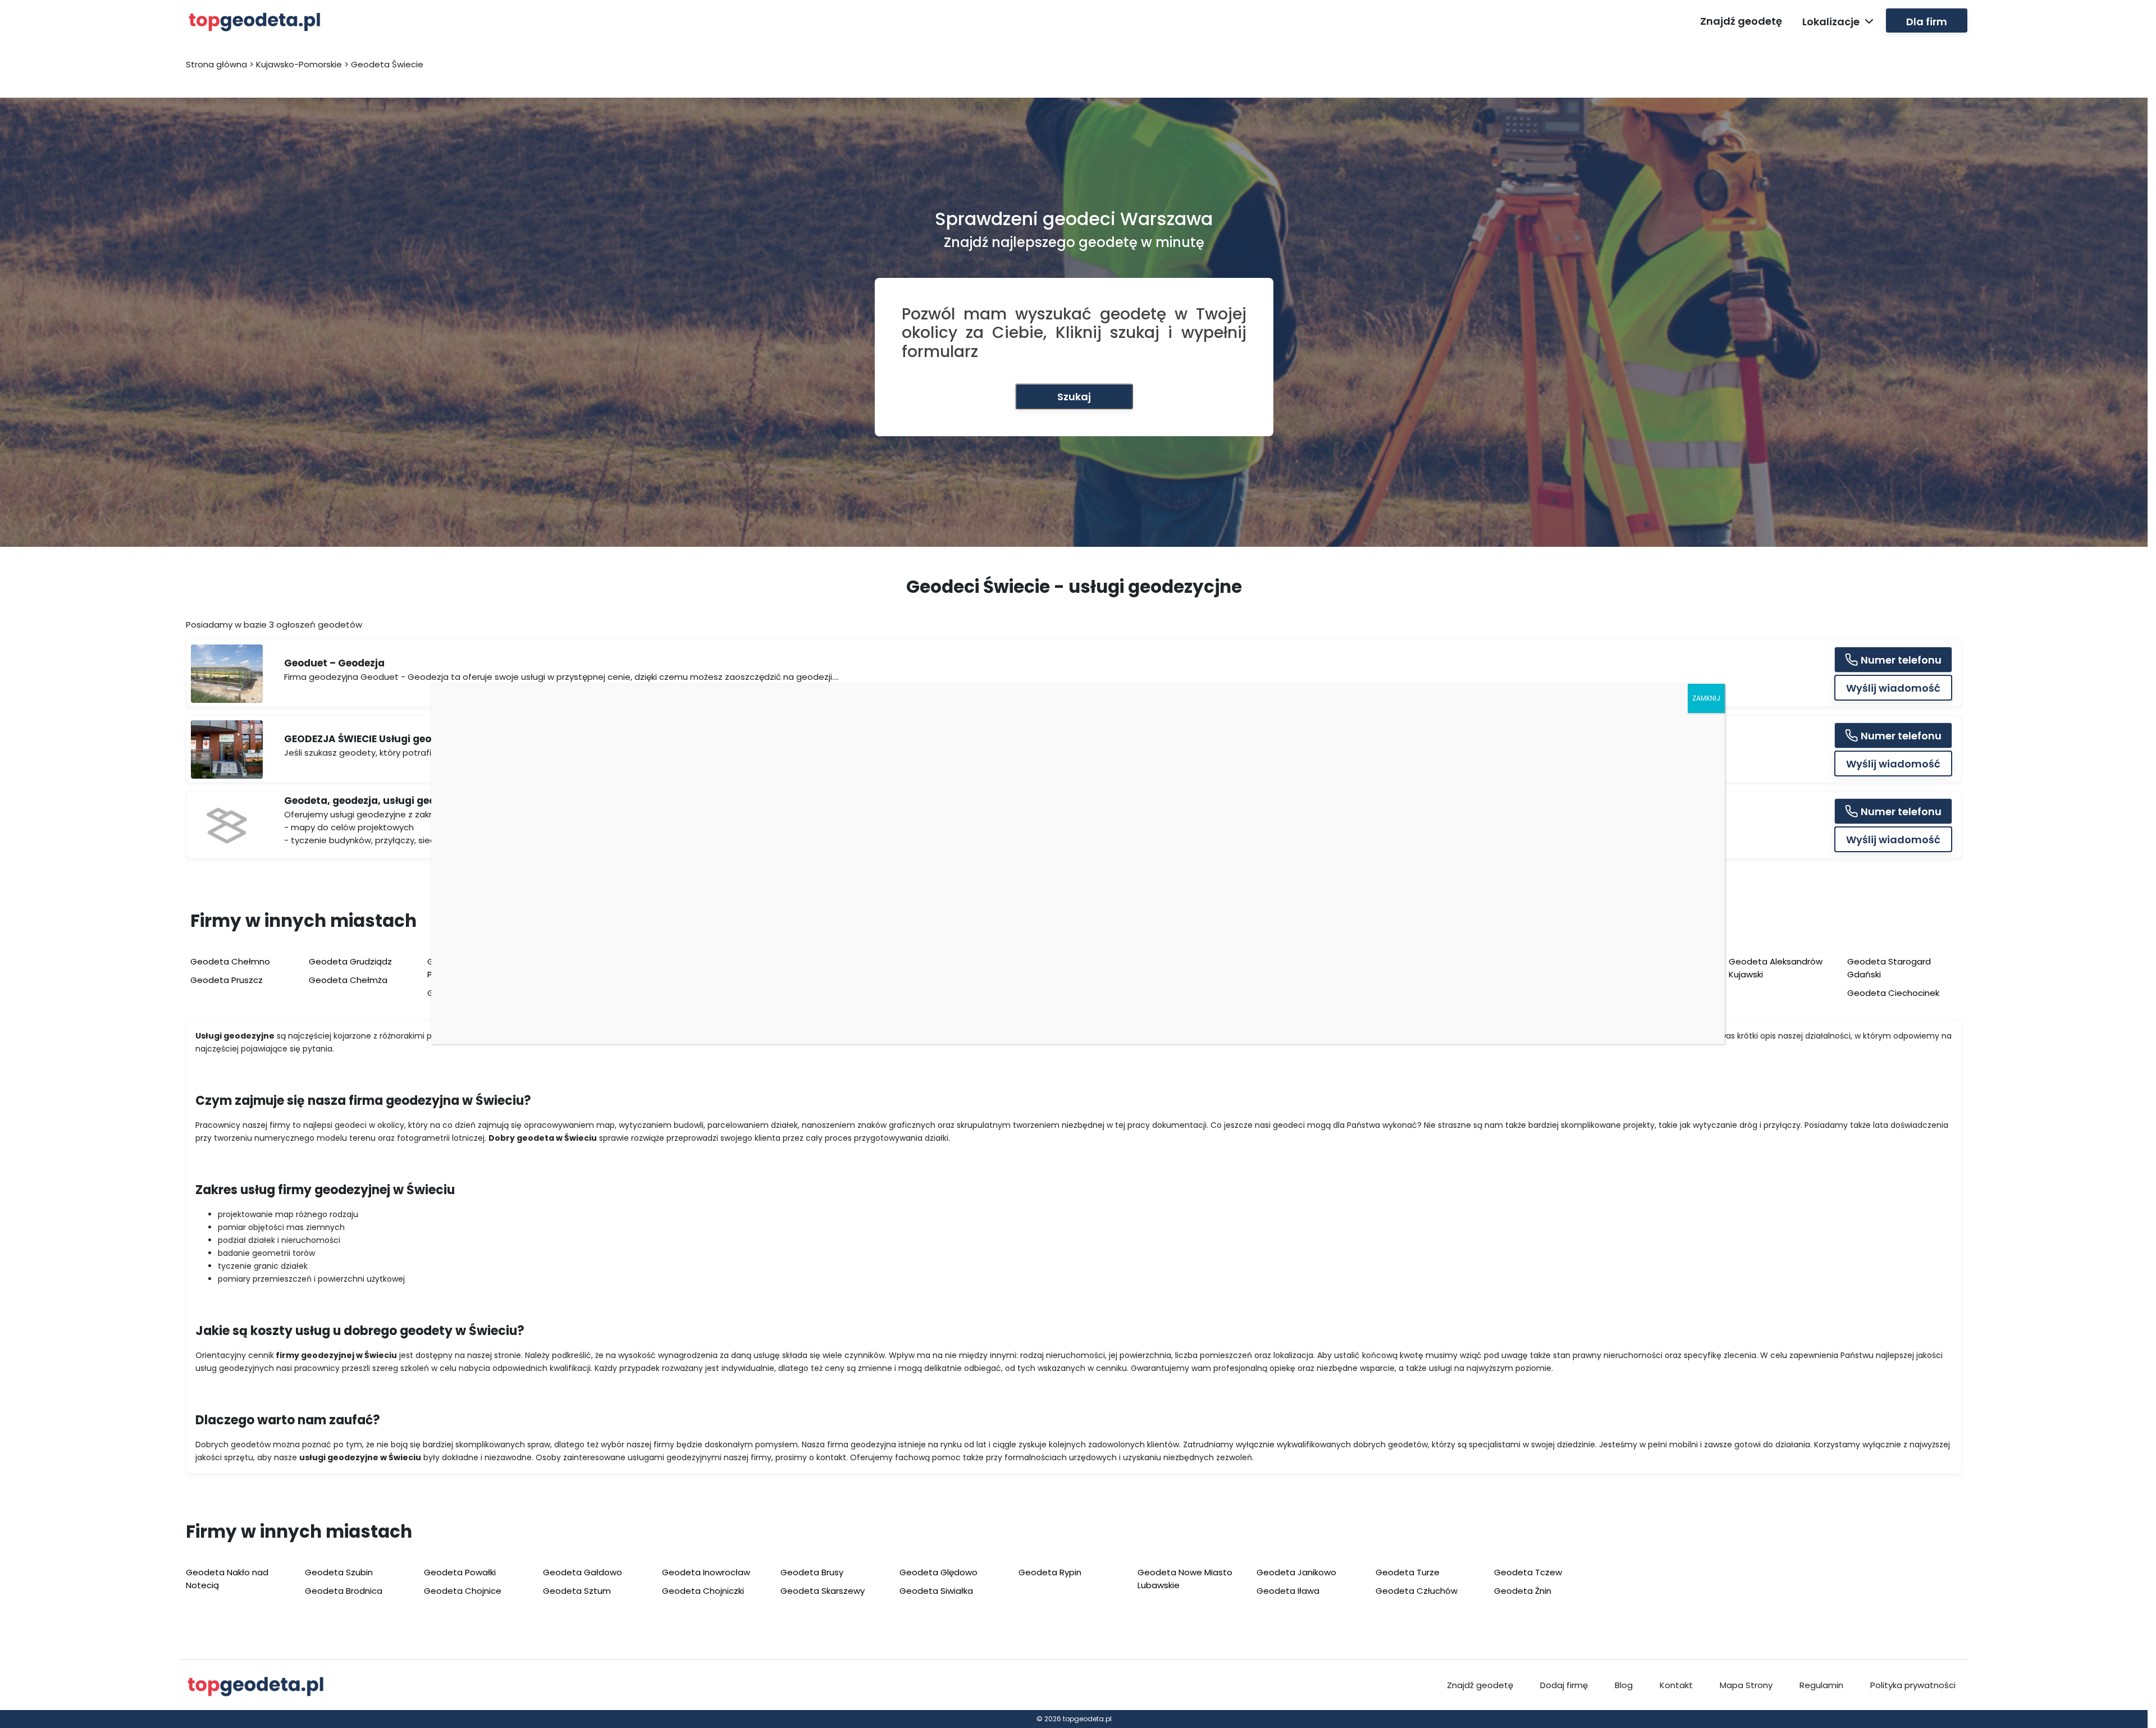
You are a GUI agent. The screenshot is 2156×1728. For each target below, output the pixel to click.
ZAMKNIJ (1706, 698)
